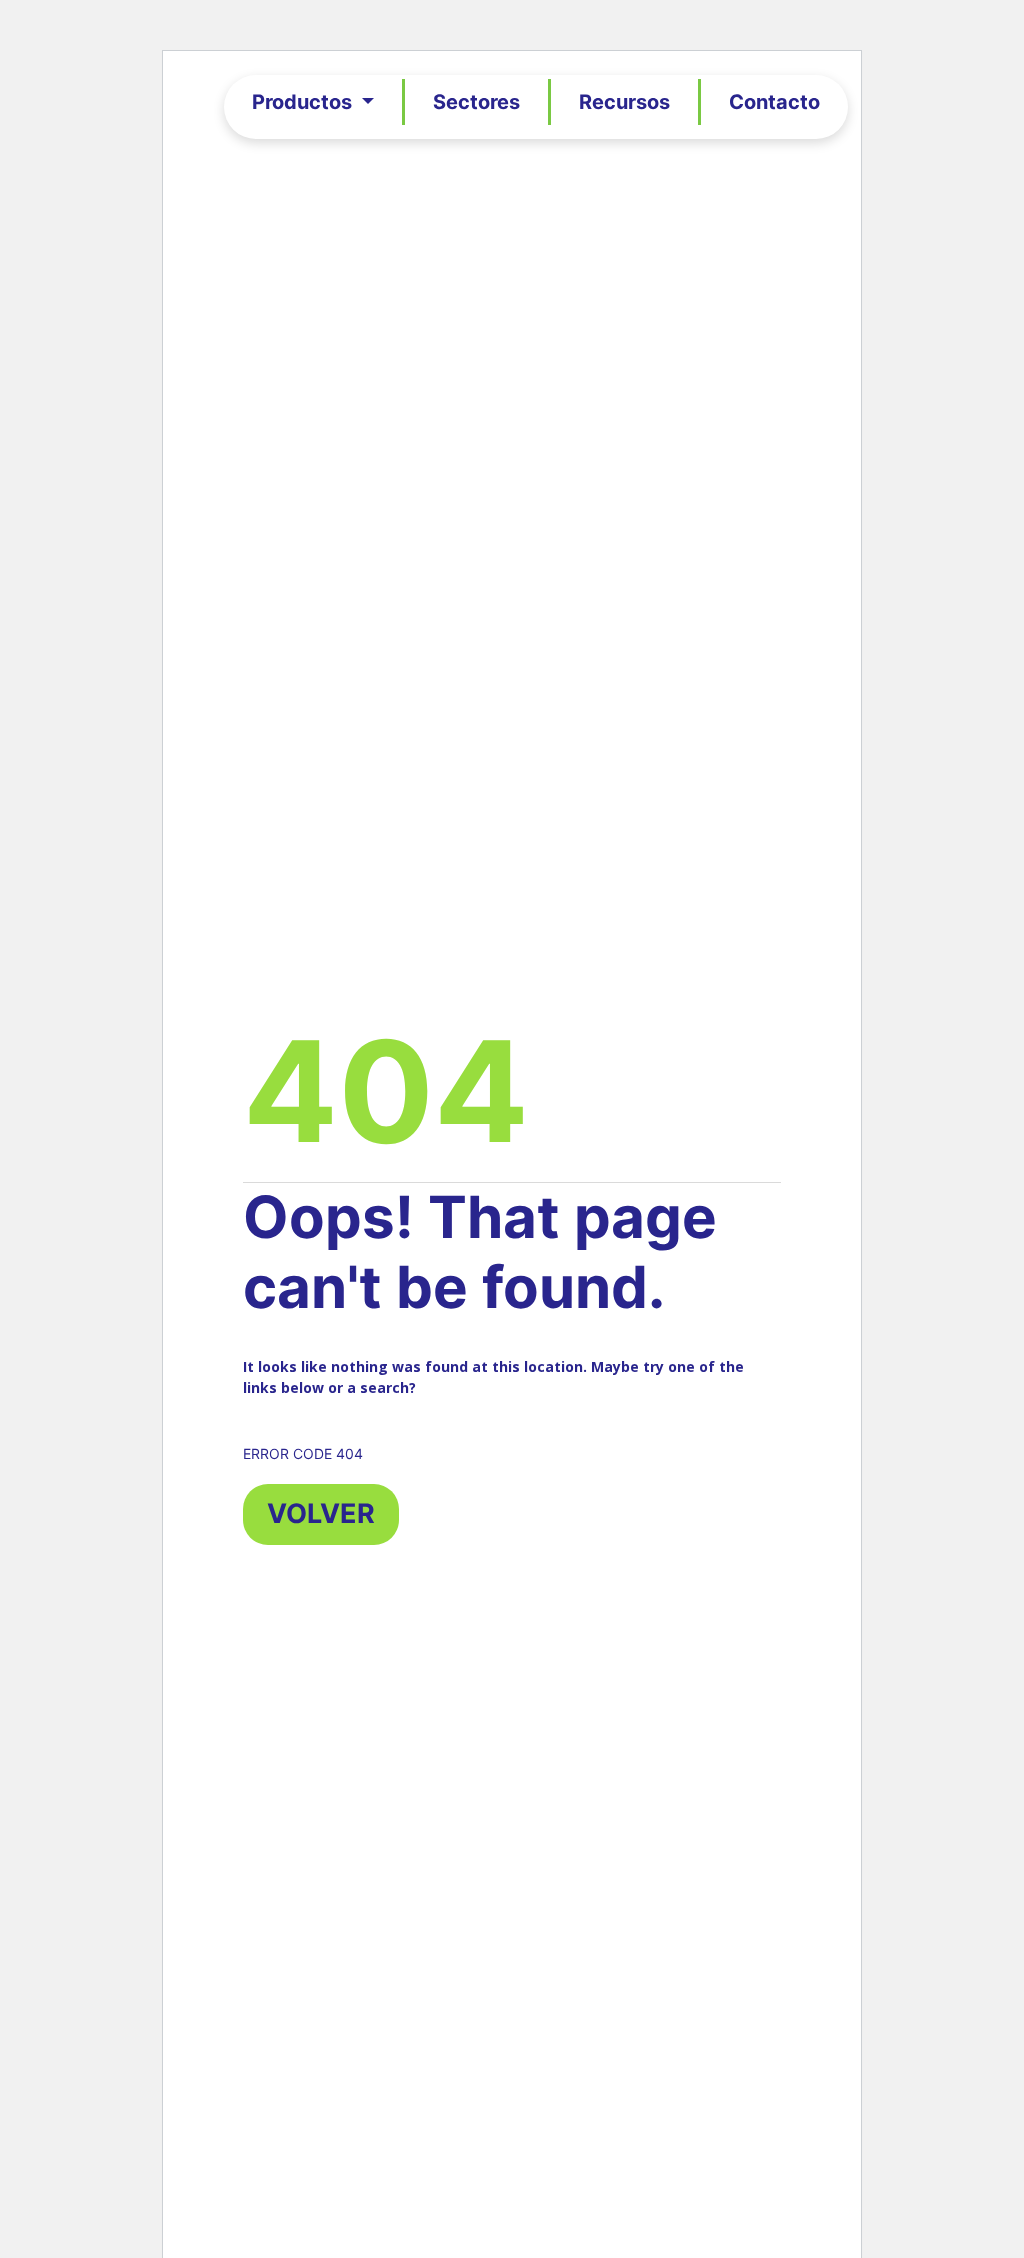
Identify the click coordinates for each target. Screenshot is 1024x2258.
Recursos (624, 102)
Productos (304, 102)
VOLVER (321, 1513)
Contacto (774, 102)
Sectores (476, 102)
